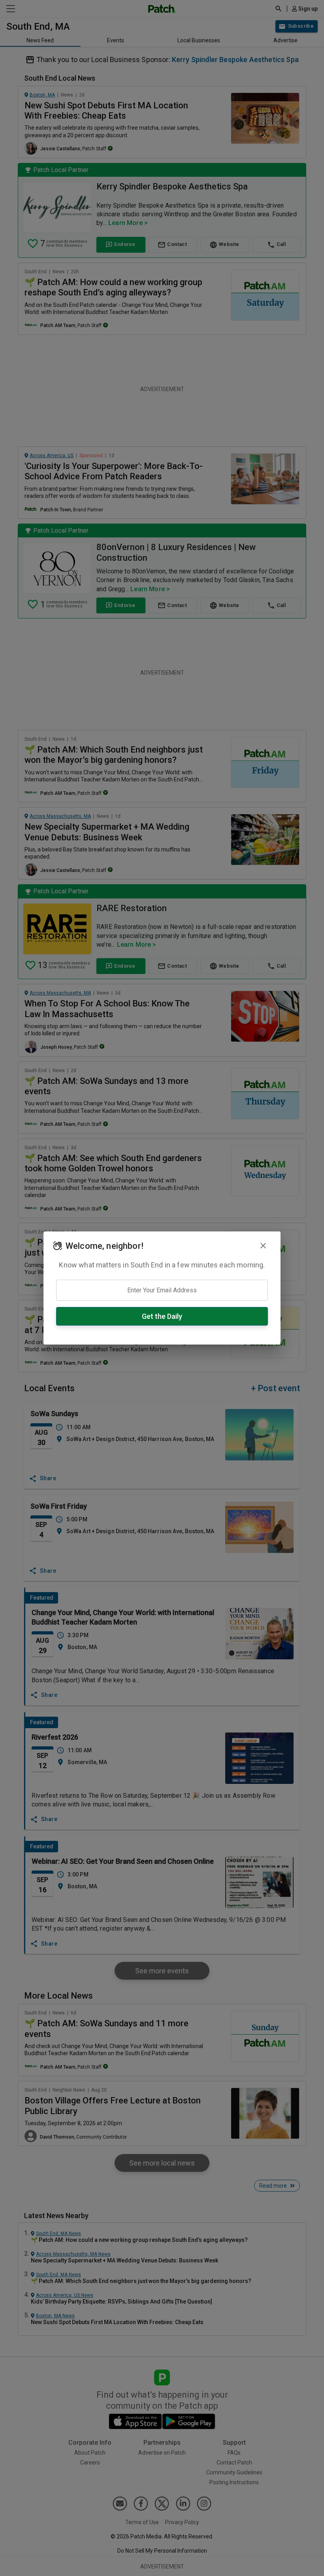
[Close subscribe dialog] (263, 1246)
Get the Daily (162, 1316)
